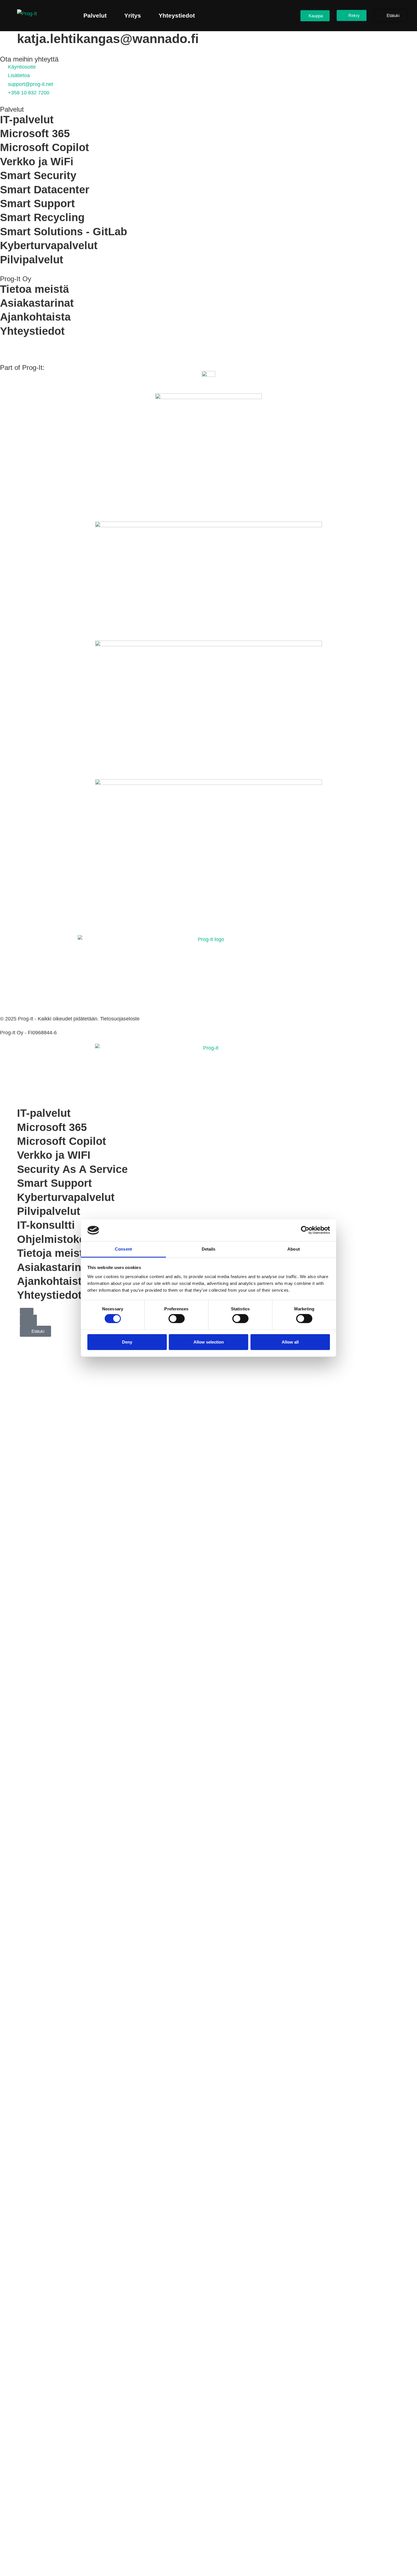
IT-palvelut (27, 120)
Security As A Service (72, 1169)
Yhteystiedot (177, 15)
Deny (127, 1342)
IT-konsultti (46, 1225)
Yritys (133, 15)
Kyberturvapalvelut (49, 245)
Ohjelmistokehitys (64, 1239)
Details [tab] (209, 1249)
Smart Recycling (42, 217)
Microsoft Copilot (45, 147)
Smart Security (38, 175)
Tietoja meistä (53, 1253)
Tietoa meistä (34, 289)
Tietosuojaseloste (120, 1019)
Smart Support (37, 204)
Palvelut (95, 15)
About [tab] (294, 1249)
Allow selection (209, 1342)
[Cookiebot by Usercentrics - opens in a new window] (305, 1230)
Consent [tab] (123, 1249)
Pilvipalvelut (32, 260)
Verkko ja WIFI (54, 1155)
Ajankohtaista (35, 317)
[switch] (177, 1319)
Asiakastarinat (37, 303)
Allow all (290, 1342)
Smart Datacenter (45, 190)
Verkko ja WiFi (37, 162)
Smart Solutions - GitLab (64, 232)
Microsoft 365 (35, 134)
